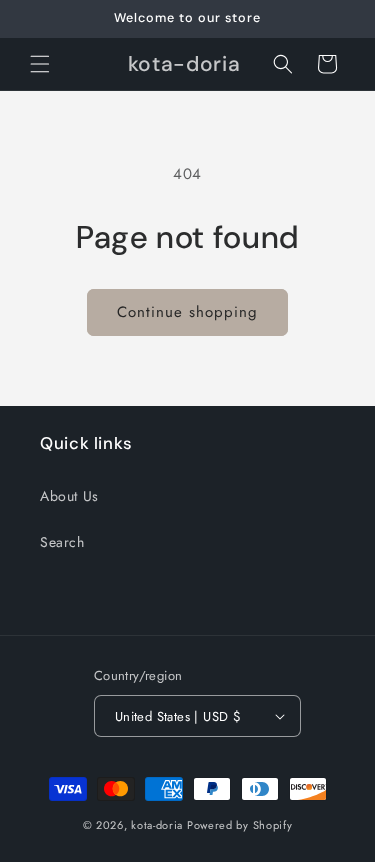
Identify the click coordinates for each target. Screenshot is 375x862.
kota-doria (157, 825)
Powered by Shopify (240, 825)
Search (62, 542)
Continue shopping (187, 312)
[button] (40, 64)
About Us (69, 496)
